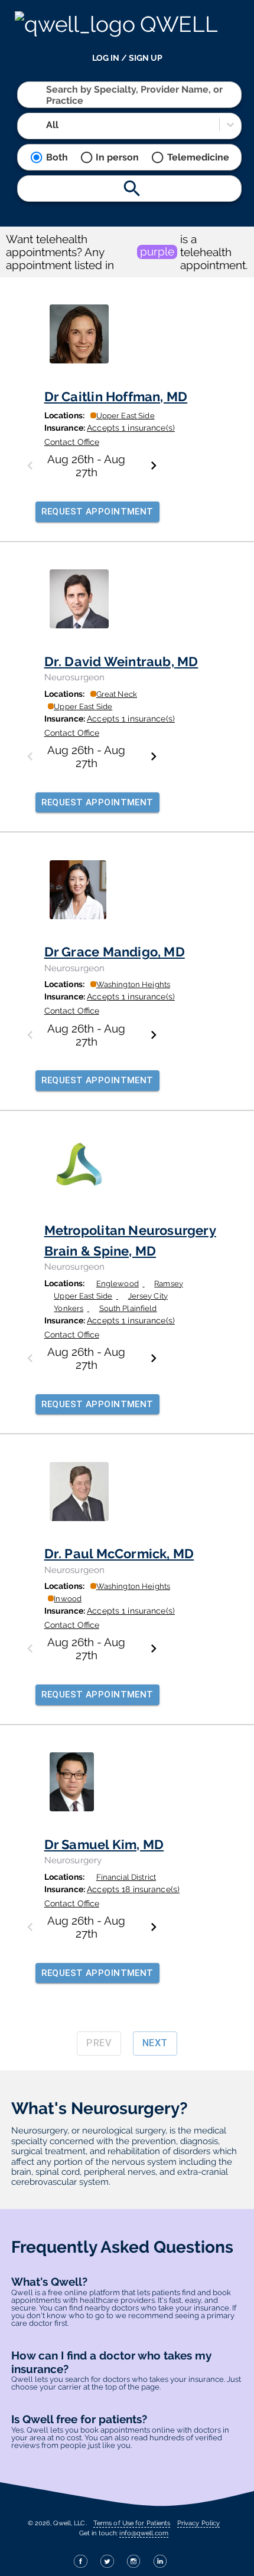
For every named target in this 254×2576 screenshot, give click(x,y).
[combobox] (47, 95)
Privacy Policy (198, 2523)
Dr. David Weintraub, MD (121, 661)
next (155, 2043)
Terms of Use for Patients (132, 2523)
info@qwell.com (144, 2533)
